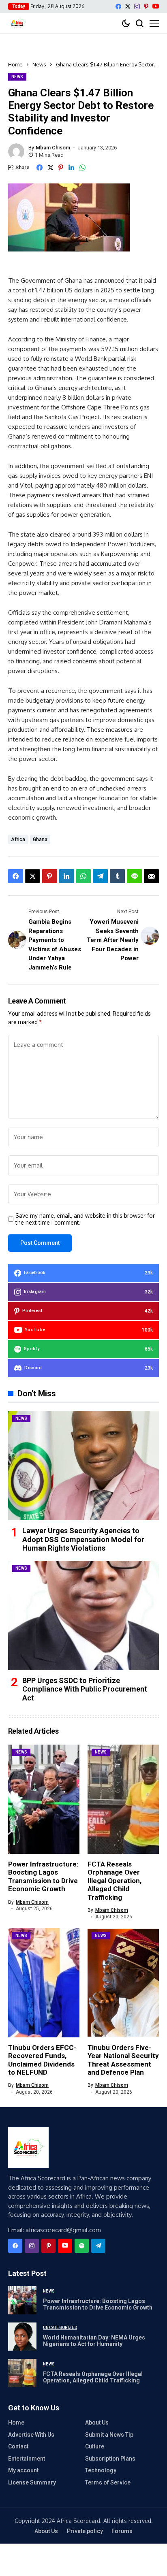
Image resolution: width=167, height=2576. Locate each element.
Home (15, 64)
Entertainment (27, 2459)
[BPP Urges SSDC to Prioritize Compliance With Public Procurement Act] (83, 1615)
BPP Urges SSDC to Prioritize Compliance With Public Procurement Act (85, 1689)
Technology (101, 2470)
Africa (18, 839)
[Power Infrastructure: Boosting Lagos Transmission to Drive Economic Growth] (22, 2300)
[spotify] (82, 2246)
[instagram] (137, 6)
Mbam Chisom (53, 148)
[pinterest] (146, 6)
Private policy (85, 2531)
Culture (95, 2446)
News (39, 64)
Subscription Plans (110, 2459)
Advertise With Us (31, 2435)
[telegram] (98, 2246)
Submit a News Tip (109, 2435)
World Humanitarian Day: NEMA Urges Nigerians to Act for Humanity (94, 2341)
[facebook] (118, 6)
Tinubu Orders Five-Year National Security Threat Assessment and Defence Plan (123, 2060)
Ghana (40, 839)
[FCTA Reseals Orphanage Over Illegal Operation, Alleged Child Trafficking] (22, 2373)
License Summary (32, 2482)
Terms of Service (108, 2482)
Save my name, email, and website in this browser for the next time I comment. (85, 1219)
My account (23, 2470)
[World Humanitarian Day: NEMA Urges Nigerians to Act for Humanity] (22, 2337)
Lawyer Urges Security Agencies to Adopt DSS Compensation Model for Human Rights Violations (83, 1539)
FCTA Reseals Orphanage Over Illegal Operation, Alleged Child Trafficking (115, 1881)
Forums (122, 2531)
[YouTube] (156, 6)
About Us (97, 2423)
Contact (18, 2446)
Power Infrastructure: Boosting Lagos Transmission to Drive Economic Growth (43, 1876)
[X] (128, 6)
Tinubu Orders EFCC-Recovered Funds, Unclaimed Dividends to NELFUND (42, 2060)
